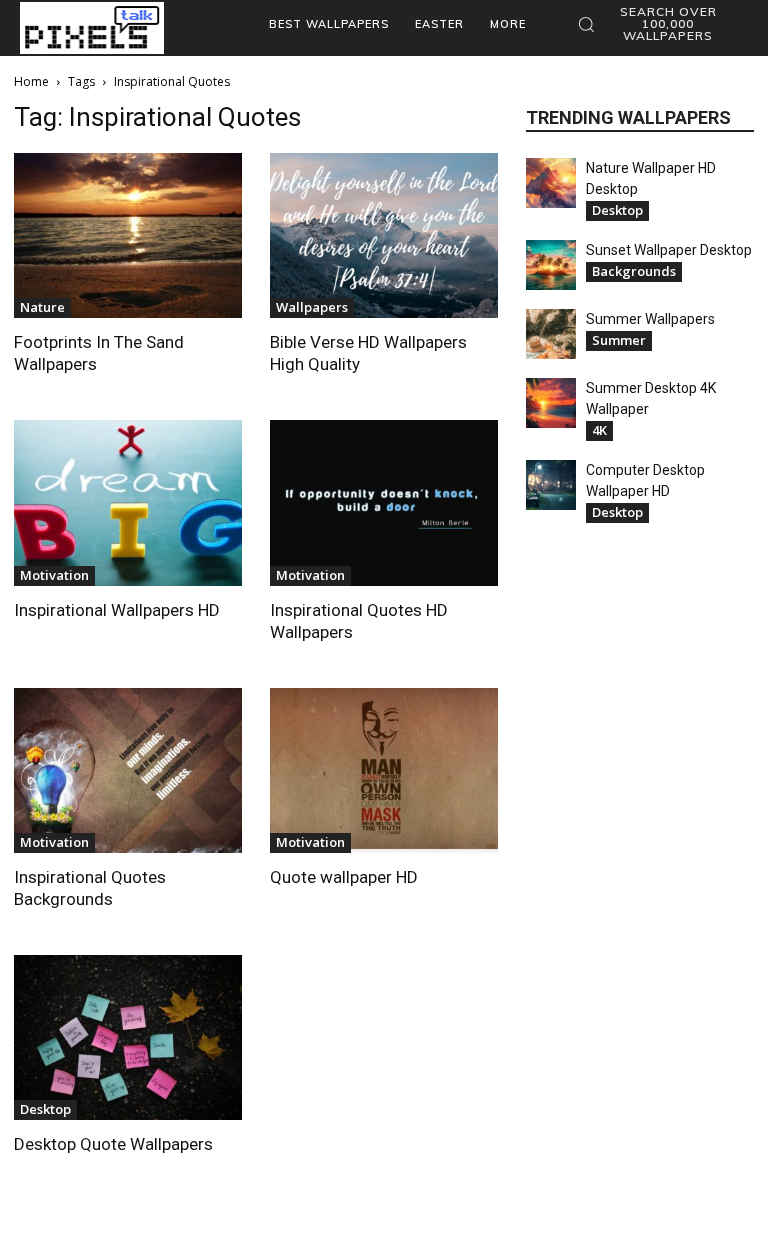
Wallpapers (312, 307)
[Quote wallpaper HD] (384, 770)
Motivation (54, 575)
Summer (619, 340)
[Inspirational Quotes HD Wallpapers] (384, 502)
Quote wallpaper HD (344, 877)
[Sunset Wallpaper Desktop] (551, 265)
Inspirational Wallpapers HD (117, 610)
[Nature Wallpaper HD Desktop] (551, 183)
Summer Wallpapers (650, 319)
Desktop (45, 1109)
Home (31, 81)
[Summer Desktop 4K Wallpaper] (551, 403)
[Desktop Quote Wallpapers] (128, 1037)
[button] (658, 24)
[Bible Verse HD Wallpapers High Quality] (384, 235)
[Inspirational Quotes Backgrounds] (128, 770)
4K (599, 430)
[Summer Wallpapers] (551, 334)
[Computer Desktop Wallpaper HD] (551, 485)
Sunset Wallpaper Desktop (669, 250)
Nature (42, 307)
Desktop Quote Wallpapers (113, 1144)
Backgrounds (634, 271)
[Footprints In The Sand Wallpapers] (128, 235)
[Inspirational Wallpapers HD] (128, 502)
